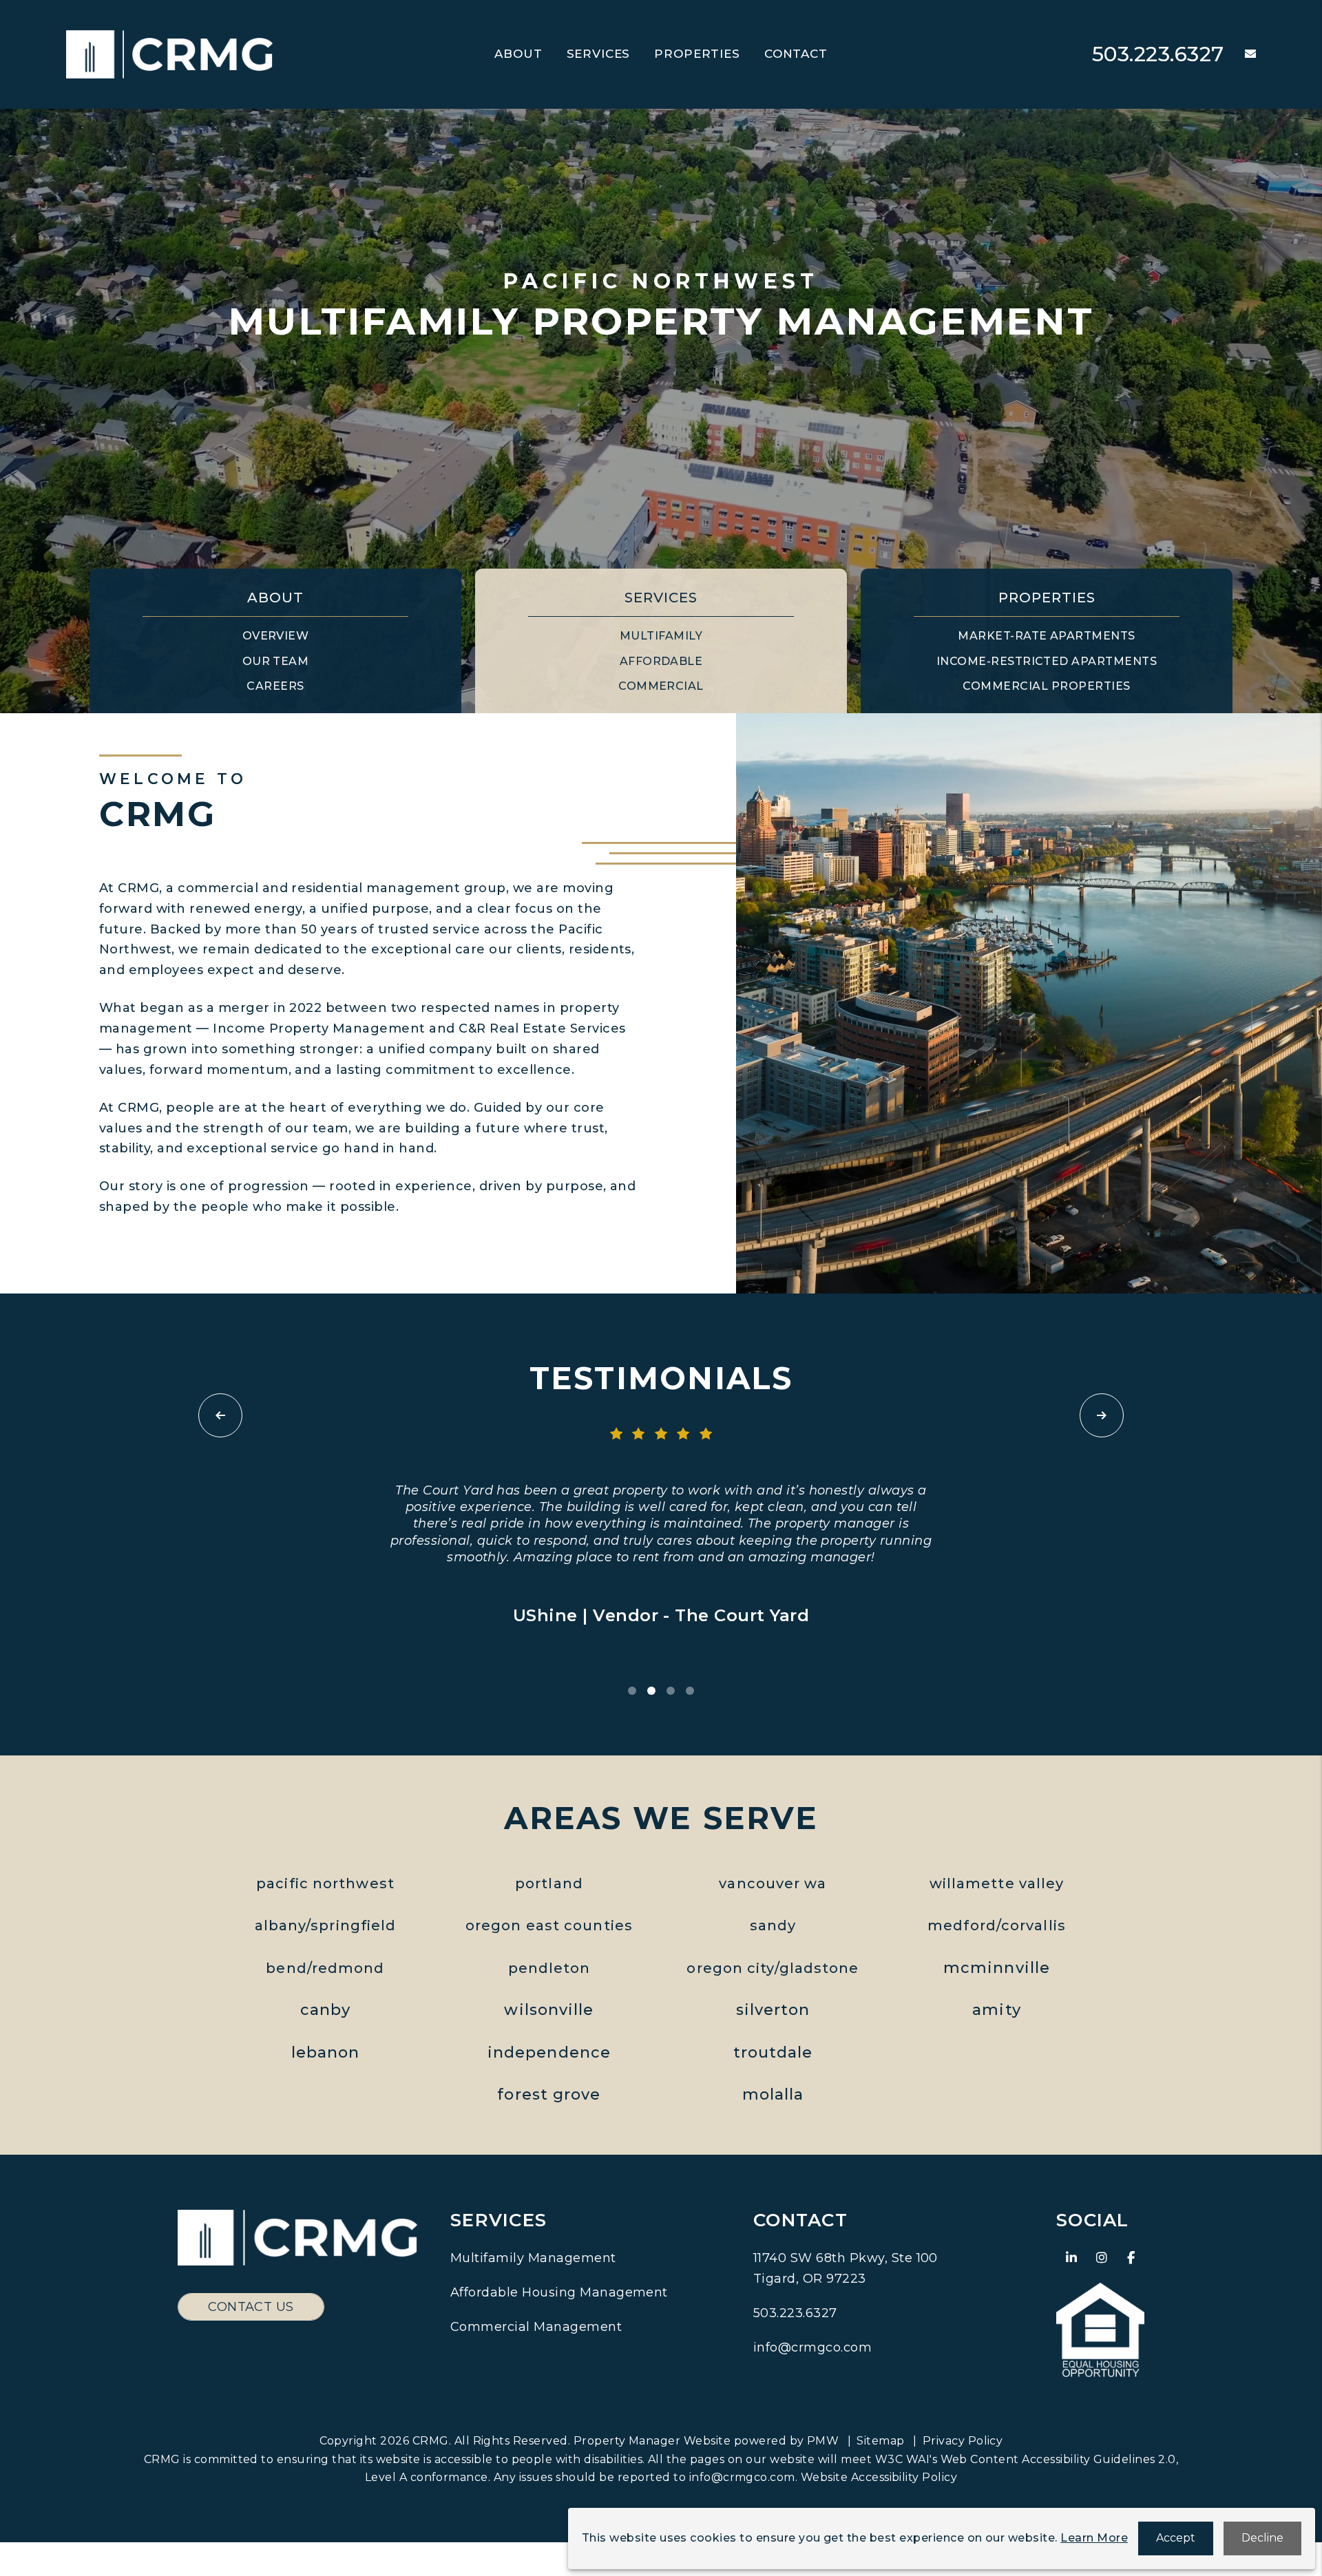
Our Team (276, 661)
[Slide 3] (671, 1691)
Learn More (1094, 2538)
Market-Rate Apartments (1047, 636)
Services (599, 54)
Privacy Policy (963, 2441)
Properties (697, 54)
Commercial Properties (1046, 686)
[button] (1240, 55)
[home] (169, 53)
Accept (1176, 2538)
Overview (276, 636)
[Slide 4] (690, 1691)
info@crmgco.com (812, 2347)
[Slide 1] (632, 1691)
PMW (823, 2441)
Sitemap (880, 2441)
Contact (796, 54)
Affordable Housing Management (559, 2292)
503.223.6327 (1158, 54)
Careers (275, 686)
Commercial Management (536, 2327)
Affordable (661, 661)
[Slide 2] (651, 1691)
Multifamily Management (533, 2258)
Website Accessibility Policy (879, 2477)
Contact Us (251, 2307)
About (518, 54)
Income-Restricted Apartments (1047, 661)
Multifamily (661, 636)
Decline (1262, 2538)
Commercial (661, 686)
